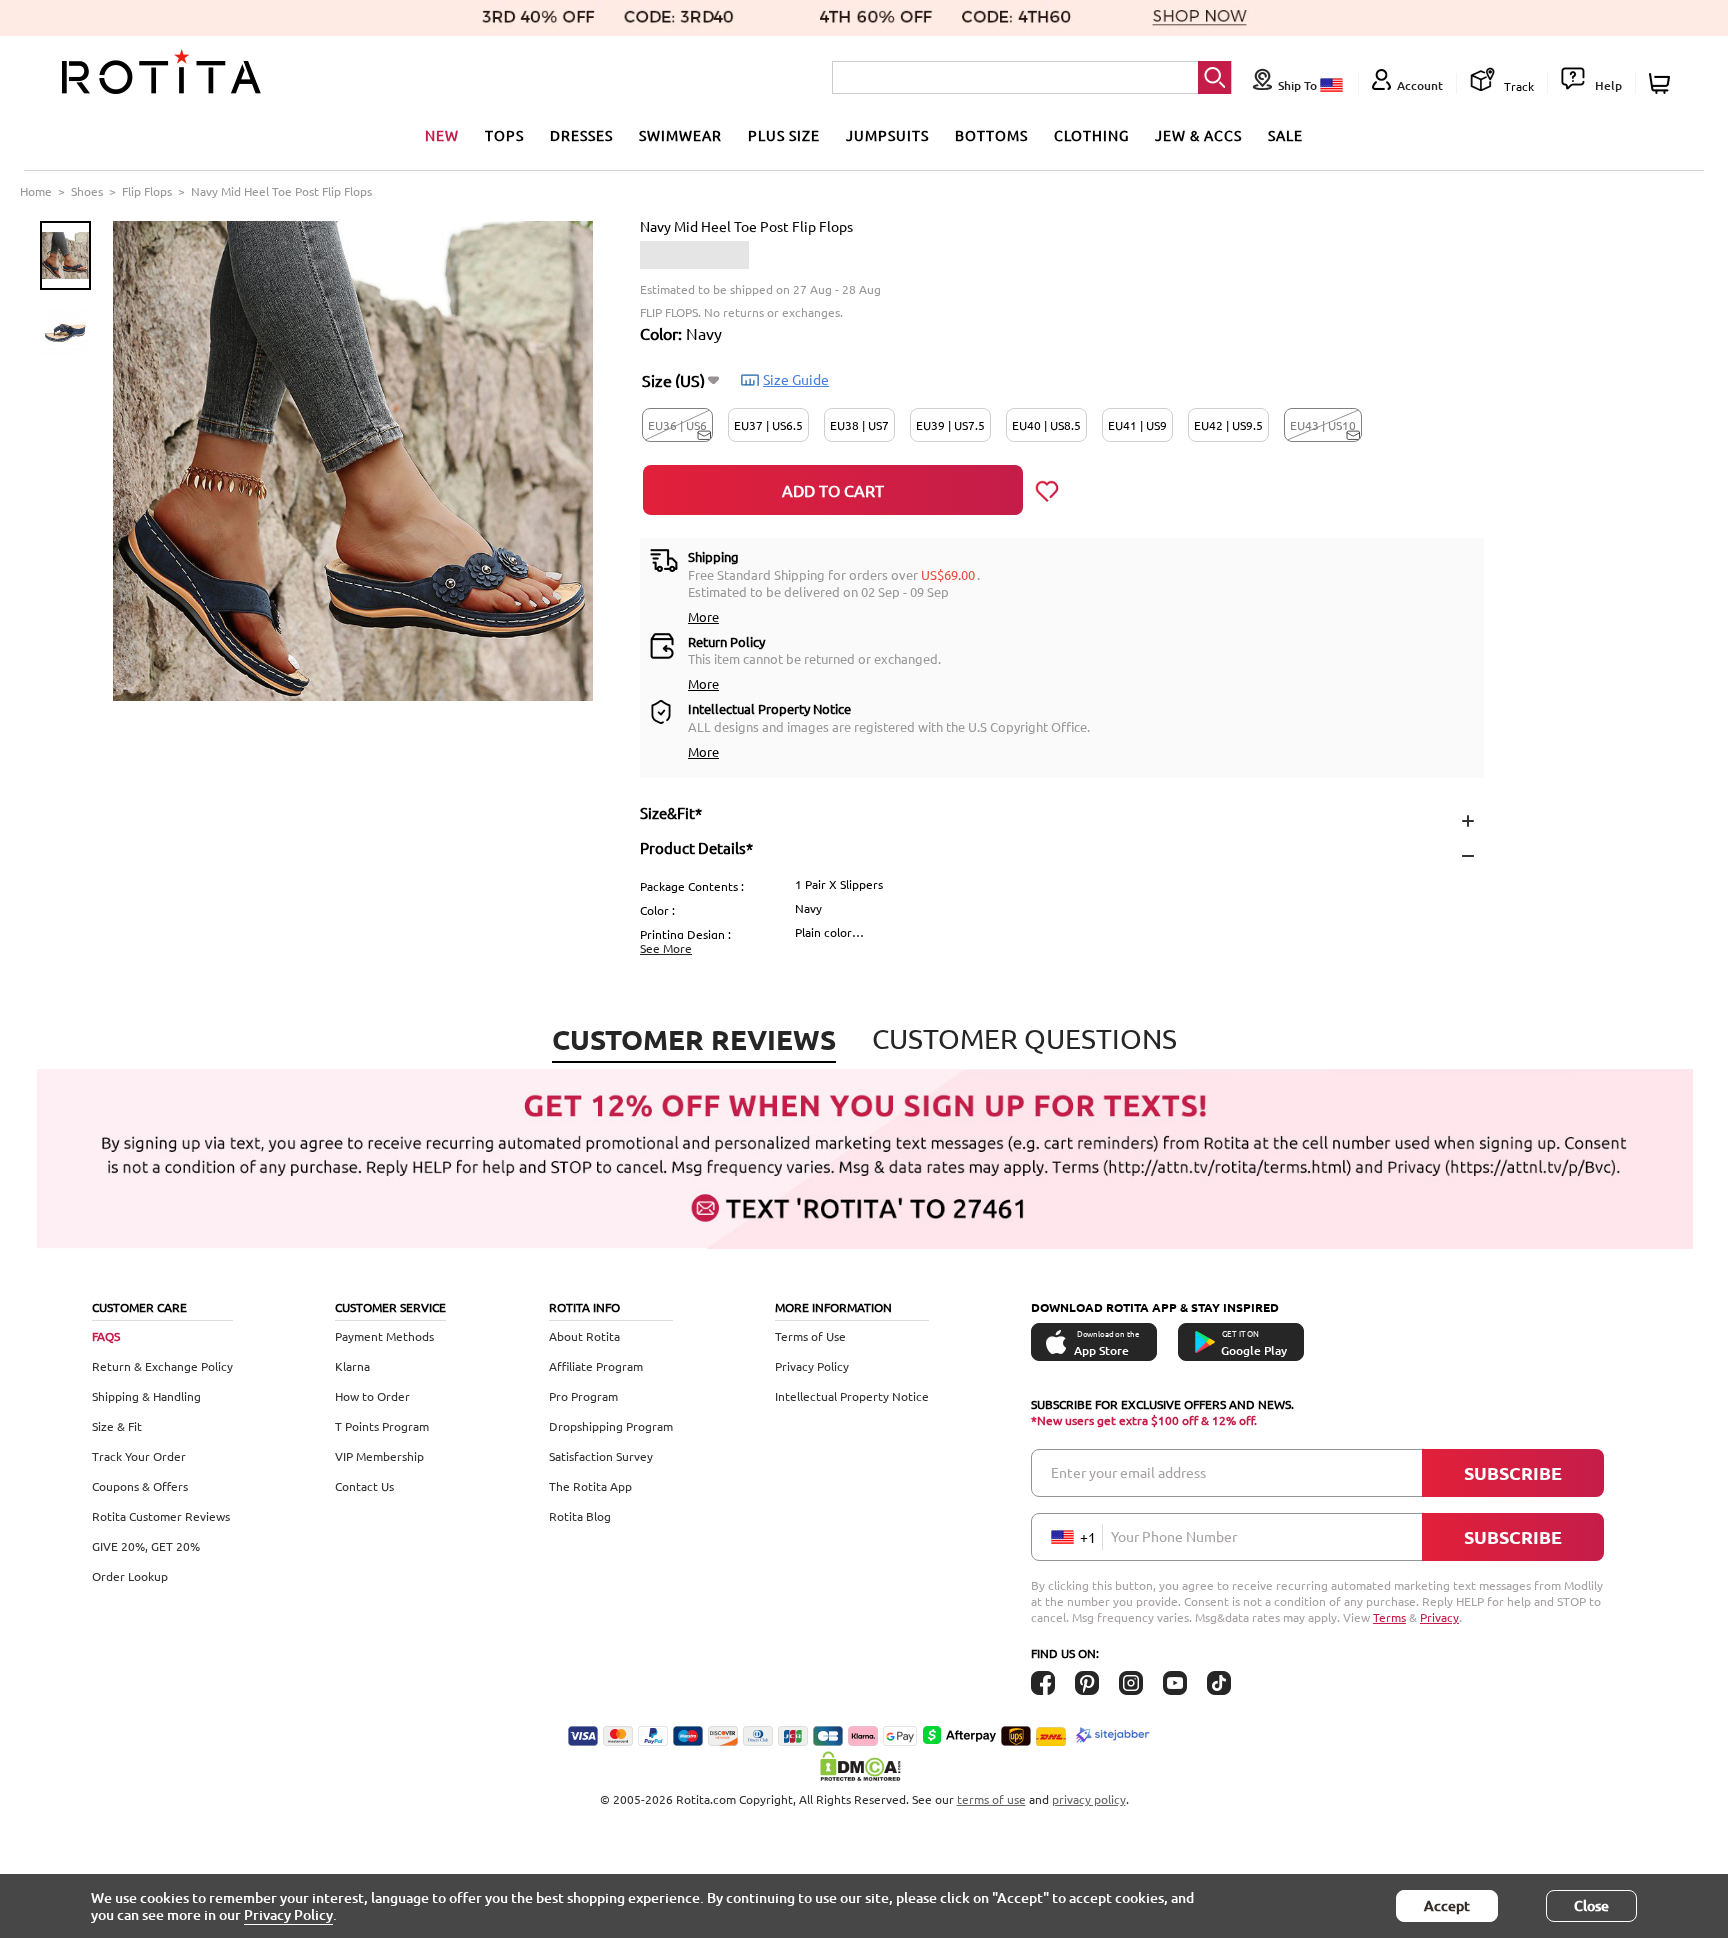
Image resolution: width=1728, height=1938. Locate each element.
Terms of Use (810, 1336)
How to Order (372, 1396)
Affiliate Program (596, 1366)
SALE (1285, 135)
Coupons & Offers (140, 1486)
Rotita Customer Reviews (161, 1516)
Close (1591, 1905)
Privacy (1439, 1617)
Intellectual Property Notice (852, 1396)
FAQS (106, 1336)
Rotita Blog (580, 1516)
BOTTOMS (991, 135)
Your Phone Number (1174, 1536)
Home (36, 191)
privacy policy (1089, 1799)
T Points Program (382, 1426)
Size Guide (796, 379)
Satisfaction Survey (601, 1456)
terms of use (991, 1799)
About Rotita (584, 1336)
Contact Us (364, 1486)
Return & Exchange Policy (162, 1366)
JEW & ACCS (1198, 135)
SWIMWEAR (680, 135)
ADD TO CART (833, 490)
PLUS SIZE (784, 135)
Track (1517, 86)
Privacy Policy (812, 1366)
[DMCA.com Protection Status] (864, 1766)
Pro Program (583, 1396)
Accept (1447, 1905)
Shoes (87, 191)
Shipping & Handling (146, 1396)
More (703, 616)
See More (666, 948)
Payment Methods (384, 1336)
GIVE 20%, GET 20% (146, 1546)
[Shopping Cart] (1662, 83)
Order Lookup (130, 1576)
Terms (1389, 1617)
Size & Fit (117, 1426)
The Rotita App (590, 1486)
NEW (442, 135)
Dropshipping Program (611, 1426)
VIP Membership (379, 1456)
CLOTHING (1091, 135)
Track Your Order (139, 1456)
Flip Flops (147, 191)
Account (1420, 85)
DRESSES (581, 135)
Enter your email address (1128, 1472)
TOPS (504, 135)
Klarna (352, 1366)
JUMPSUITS (887, 135)
